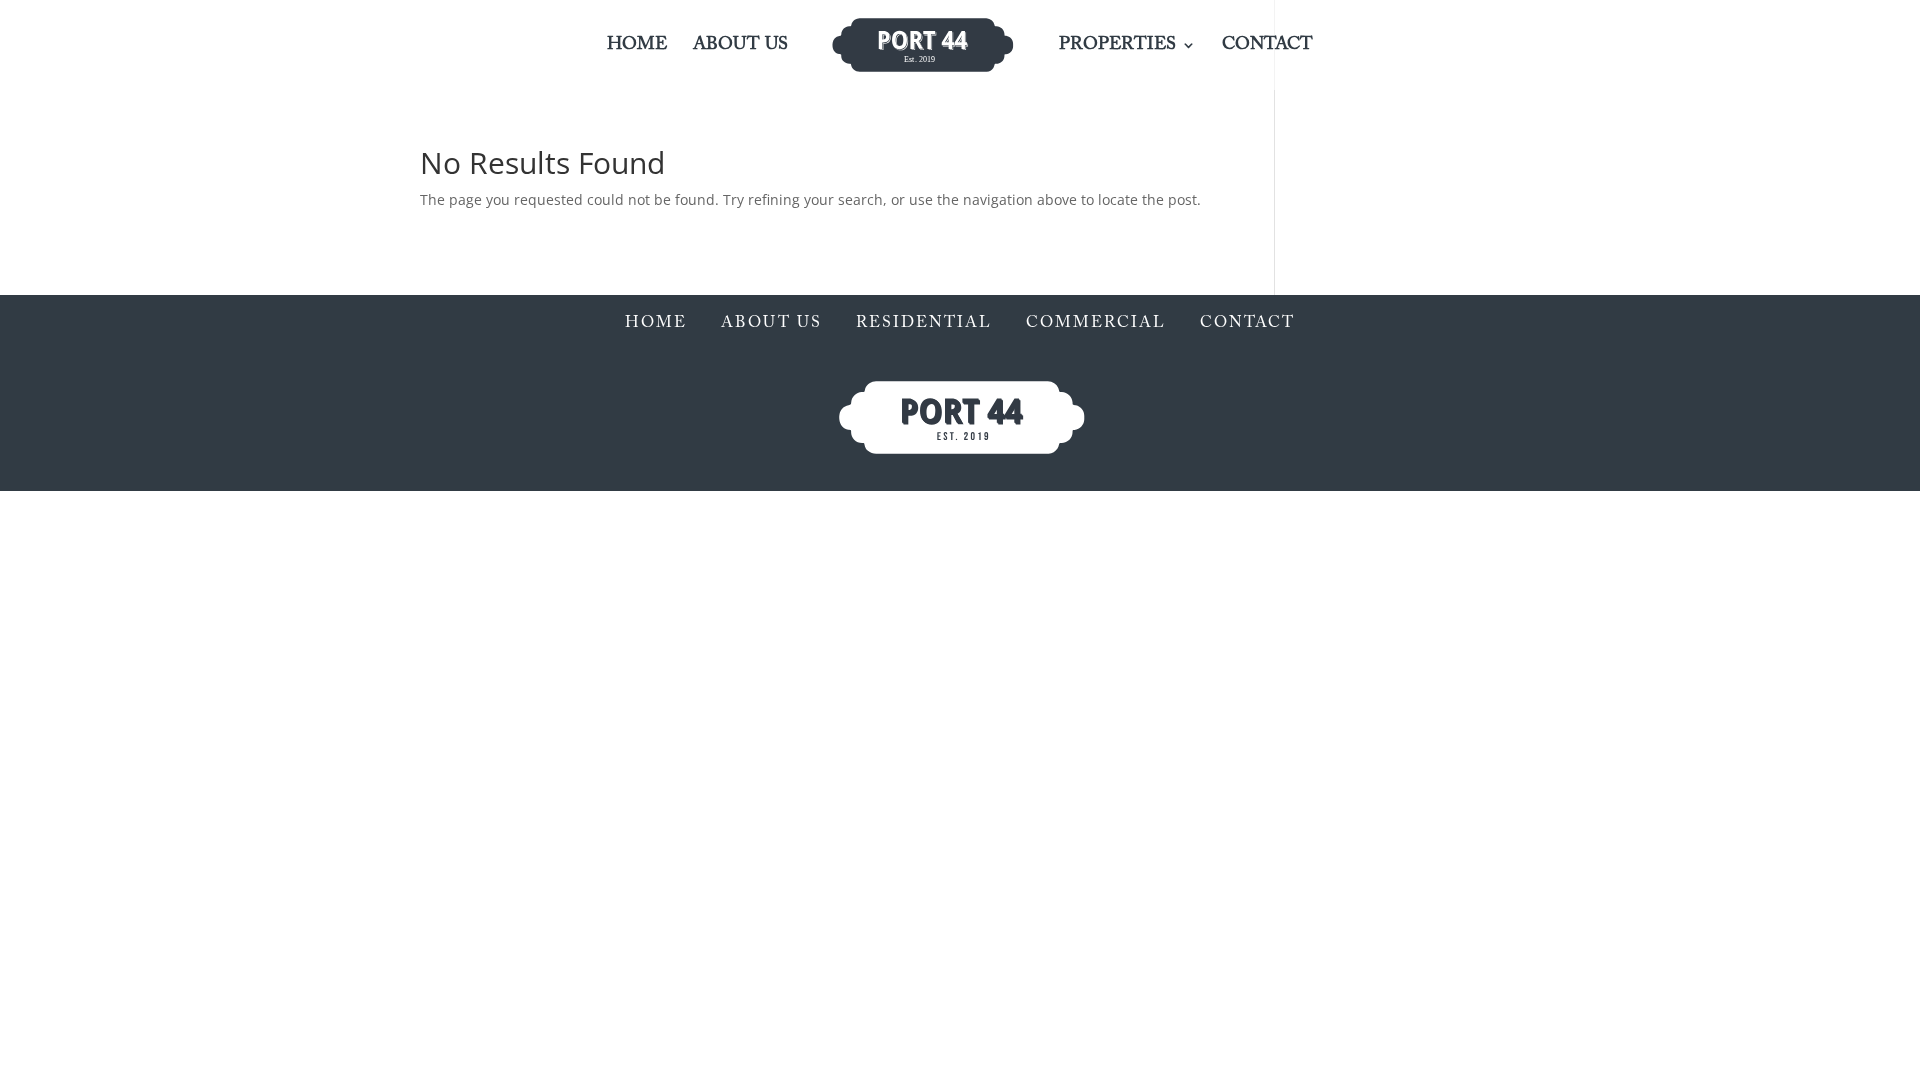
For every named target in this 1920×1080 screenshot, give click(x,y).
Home (637, 46)
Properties (1117, 46)
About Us (740, 46)
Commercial (1096, 323)
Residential (924, 323)
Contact (1267, 46)
